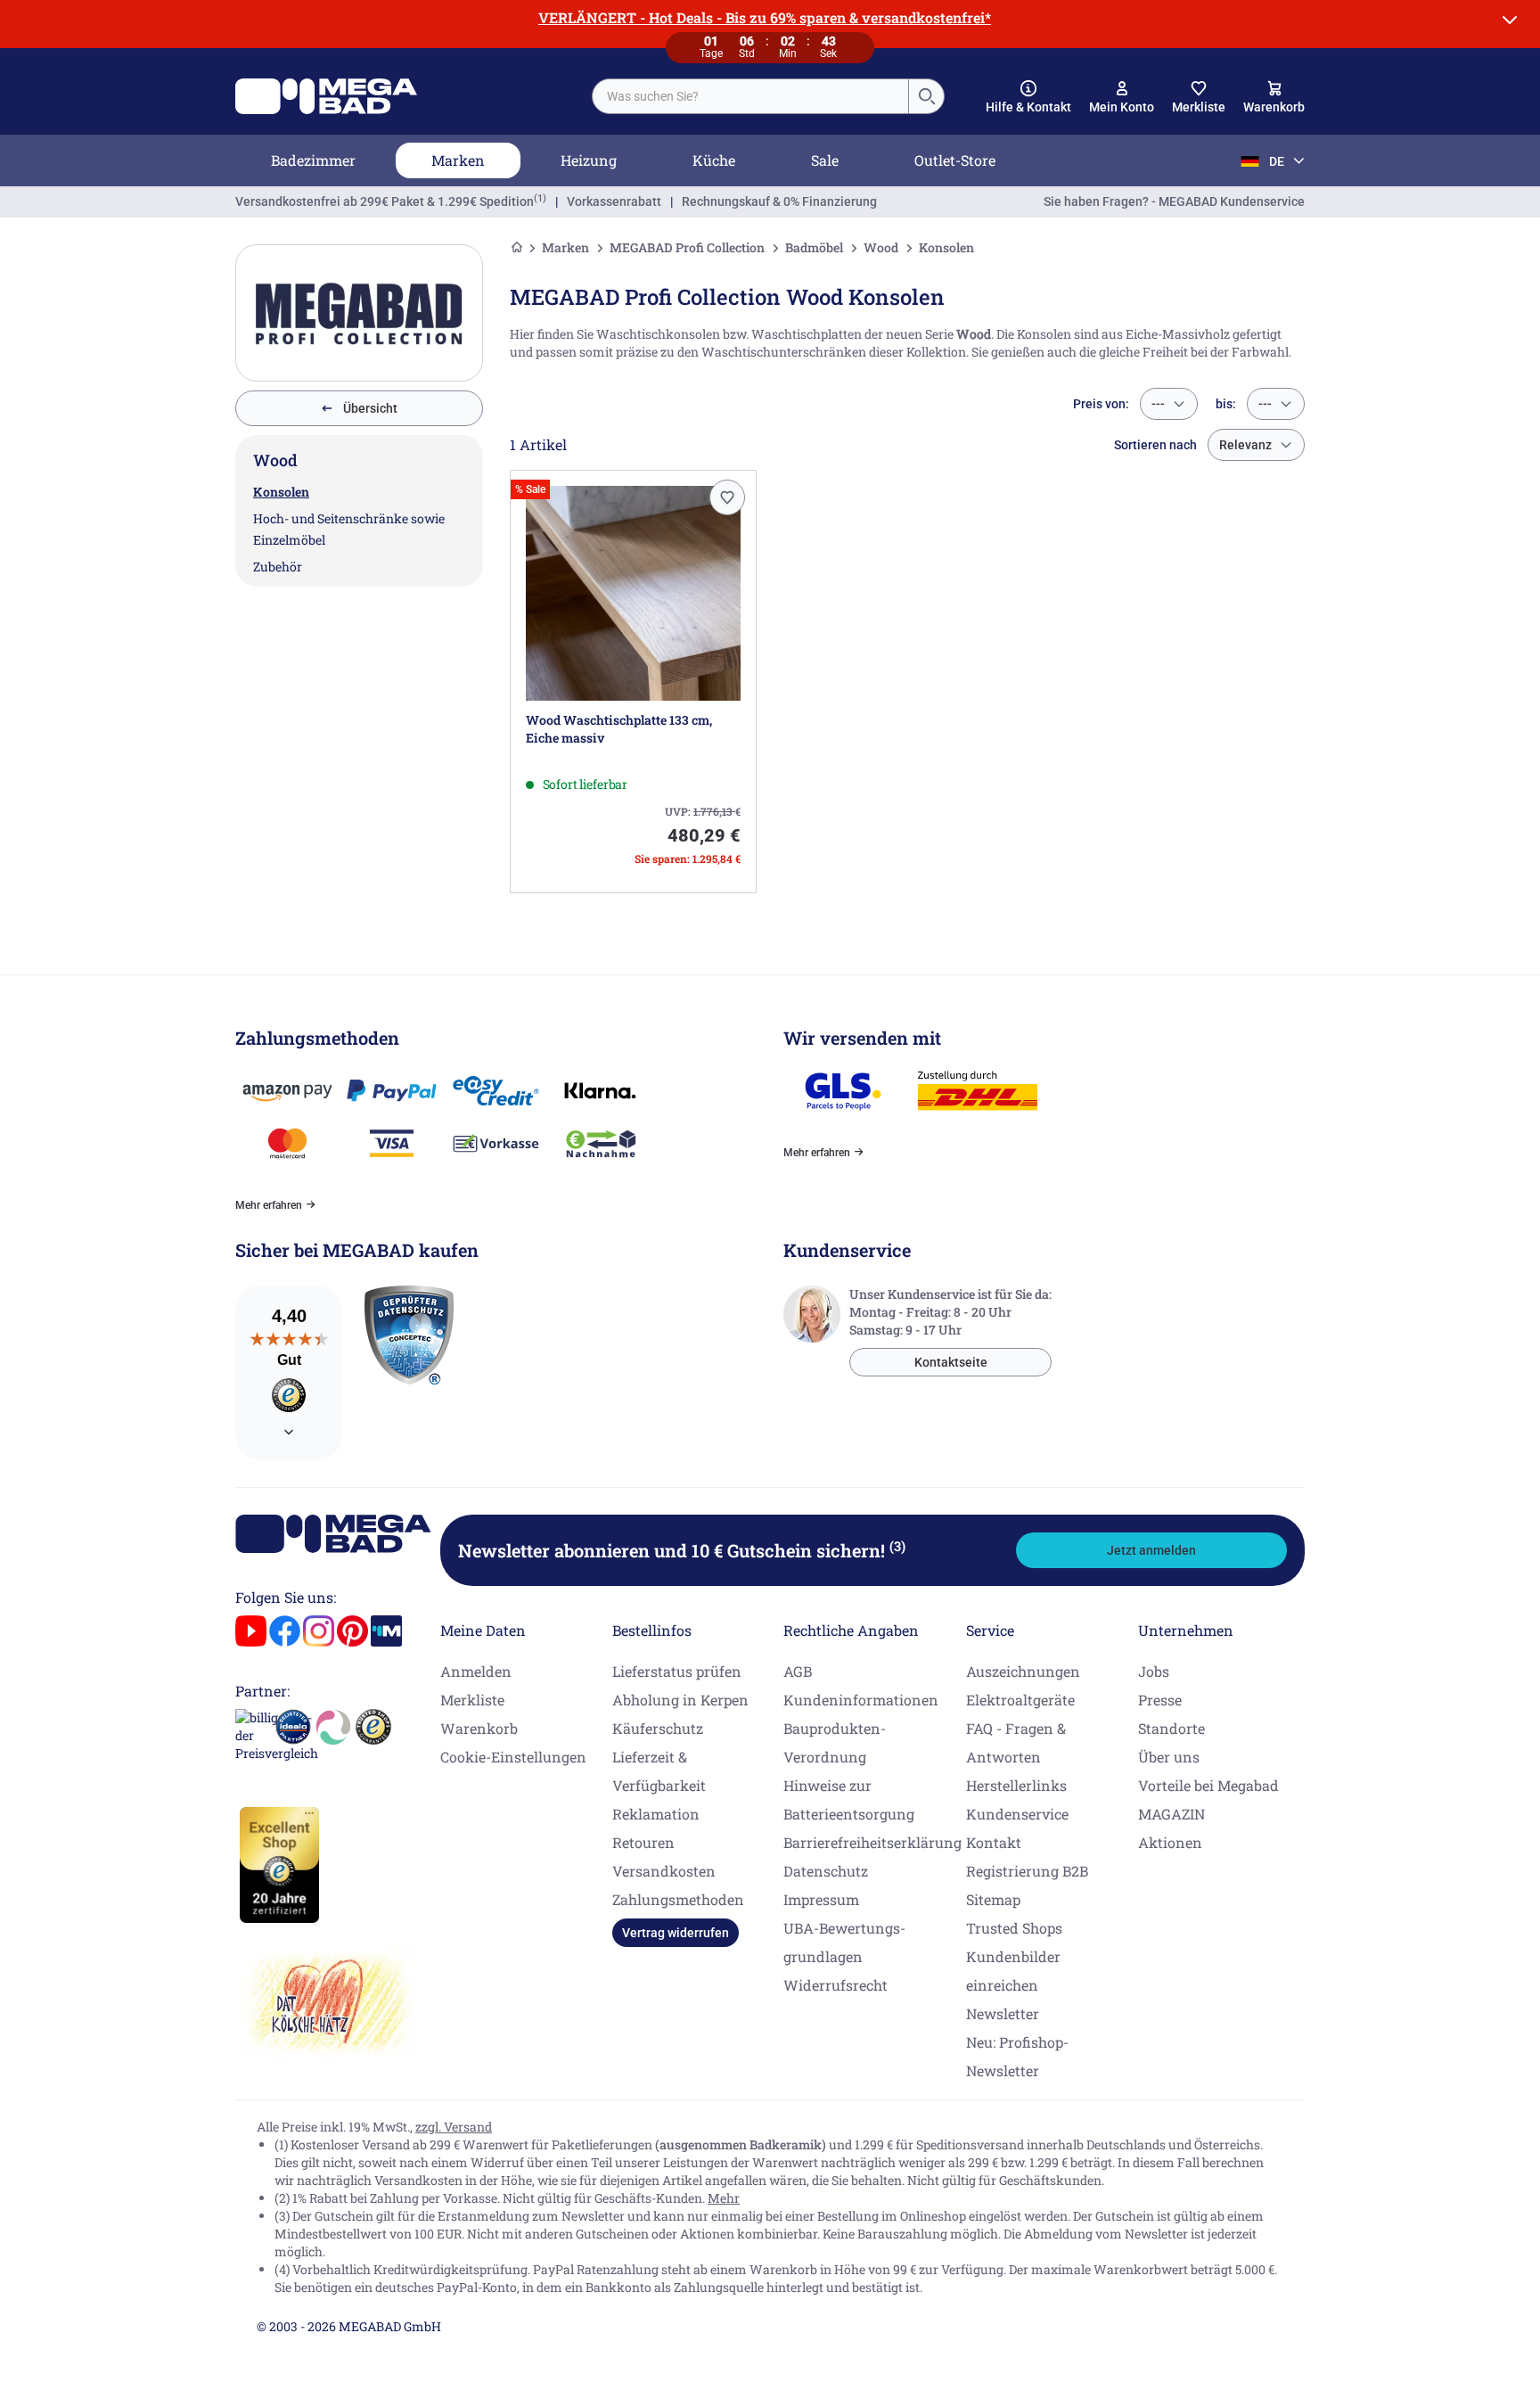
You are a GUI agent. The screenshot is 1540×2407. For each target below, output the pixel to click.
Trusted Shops (1014, 1928)
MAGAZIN (1171, 1814)
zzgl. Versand (454, 2127)
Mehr (724, 2198)
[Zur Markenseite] (359, 313)
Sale (825, 160)
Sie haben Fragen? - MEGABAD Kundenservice (1174, 201)
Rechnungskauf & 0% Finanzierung (779, 201)
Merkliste (472, 1700)
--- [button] (1158, 404)
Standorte (1171, 1728)
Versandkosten (664, 1871)
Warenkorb (479, 1728)
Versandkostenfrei (385, 201)
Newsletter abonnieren (682, 1550)
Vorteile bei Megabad (1208, 1785)
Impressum (821, 1899)
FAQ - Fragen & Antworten (1016, 1742)
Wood (881, 247)
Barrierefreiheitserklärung (872, 1842)
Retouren (643, 1842)
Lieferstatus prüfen (677, 1671)
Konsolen (281, 492)
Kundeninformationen (861, 1700)
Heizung (589, 160)
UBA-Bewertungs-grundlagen (844, 1942)
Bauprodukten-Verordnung (835, 1742)
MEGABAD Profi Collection (687, 247)
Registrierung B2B (1027, 1871)
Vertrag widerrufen (676, 1933)
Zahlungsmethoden (678, 1899)
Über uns (1169, 1757)
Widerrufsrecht (836, 1985)
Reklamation (656, 1814)
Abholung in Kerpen (680, 1700)
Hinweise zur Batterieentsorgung (849, 1799)
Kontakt (994, 1842)
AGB (798, 1671)
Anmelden (476, 1671)
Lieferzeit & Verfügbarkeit (659, 1771)
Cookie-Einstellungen (513, 1757)
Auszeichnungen (1023, 1671)
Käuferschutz (658, 1728)
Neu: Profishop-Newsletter (1017, 2056)
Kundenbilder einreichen (1013, 1971)
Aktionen (1170, 1842)
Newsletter (1003, 2013)
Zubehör (278, 567)
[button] (1028, 97)
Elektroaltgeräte (1020, 1700)
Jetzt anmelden (1151, 1550)
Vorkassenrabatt (614, 201)
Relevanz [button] (1245, 445)
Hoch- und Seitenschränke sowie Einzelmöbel (349, 529)
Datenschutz (826, 1871)
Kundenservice (1017, 1814)
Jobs (1154, 1671)
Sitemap (993, 1899)
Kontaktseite (951, 1362)
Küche (714, 160)
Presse (1160, 1700)
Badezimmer (313, 160)
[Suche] (926, 96)
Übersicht (370, 408)
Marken (458, 160)
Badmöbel (814, 247)
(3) (897, 1546)
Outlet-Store (955, 160)
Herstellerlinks (1016, 1785)
